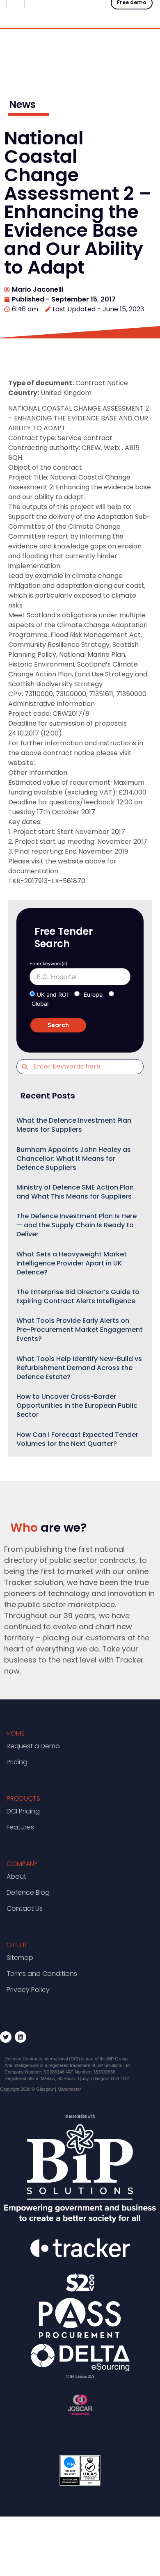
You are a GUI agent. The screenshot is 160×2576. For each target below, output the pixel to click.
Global (40, 1004)
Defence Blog (28, 1892)
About (16, 1876)
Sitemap (20, 1958)
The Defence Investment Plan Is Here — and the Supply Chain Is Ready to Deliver (77, 1225)
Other (17, 1945)
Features (20, 1827)
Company (22, 1864)
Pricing (17, 1762)
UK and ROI (53, 995)
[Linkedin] (21, 2037)
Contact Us (25, 1908)
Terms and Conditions (42, 1974)
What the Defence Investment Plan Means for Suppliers (74, 1125)
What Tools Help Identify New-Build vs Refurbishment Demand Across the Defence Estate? (79, 1368)
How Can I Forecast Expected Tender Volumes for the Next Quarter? (77, 1439)
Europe (93, 995)
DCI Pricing (23, 1811)
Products (23, 1798)
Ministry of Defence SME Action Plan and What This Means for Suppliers (75, 1192)
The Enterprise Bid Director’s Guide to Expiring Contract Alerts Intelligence (78, 1296)
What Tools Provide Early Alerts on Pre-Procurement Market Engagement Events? (80, 1330)
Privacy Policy (28, 1990)
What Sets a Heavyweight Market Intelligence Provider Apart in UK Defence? (72, 1263)
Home (16, 1733)
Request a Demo (33, 1746)
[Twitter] (6, 2037)
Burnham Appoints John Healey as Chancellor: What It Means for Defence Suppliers (74, 1159)
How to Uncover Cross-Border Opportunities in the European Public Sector (77, 1406)
